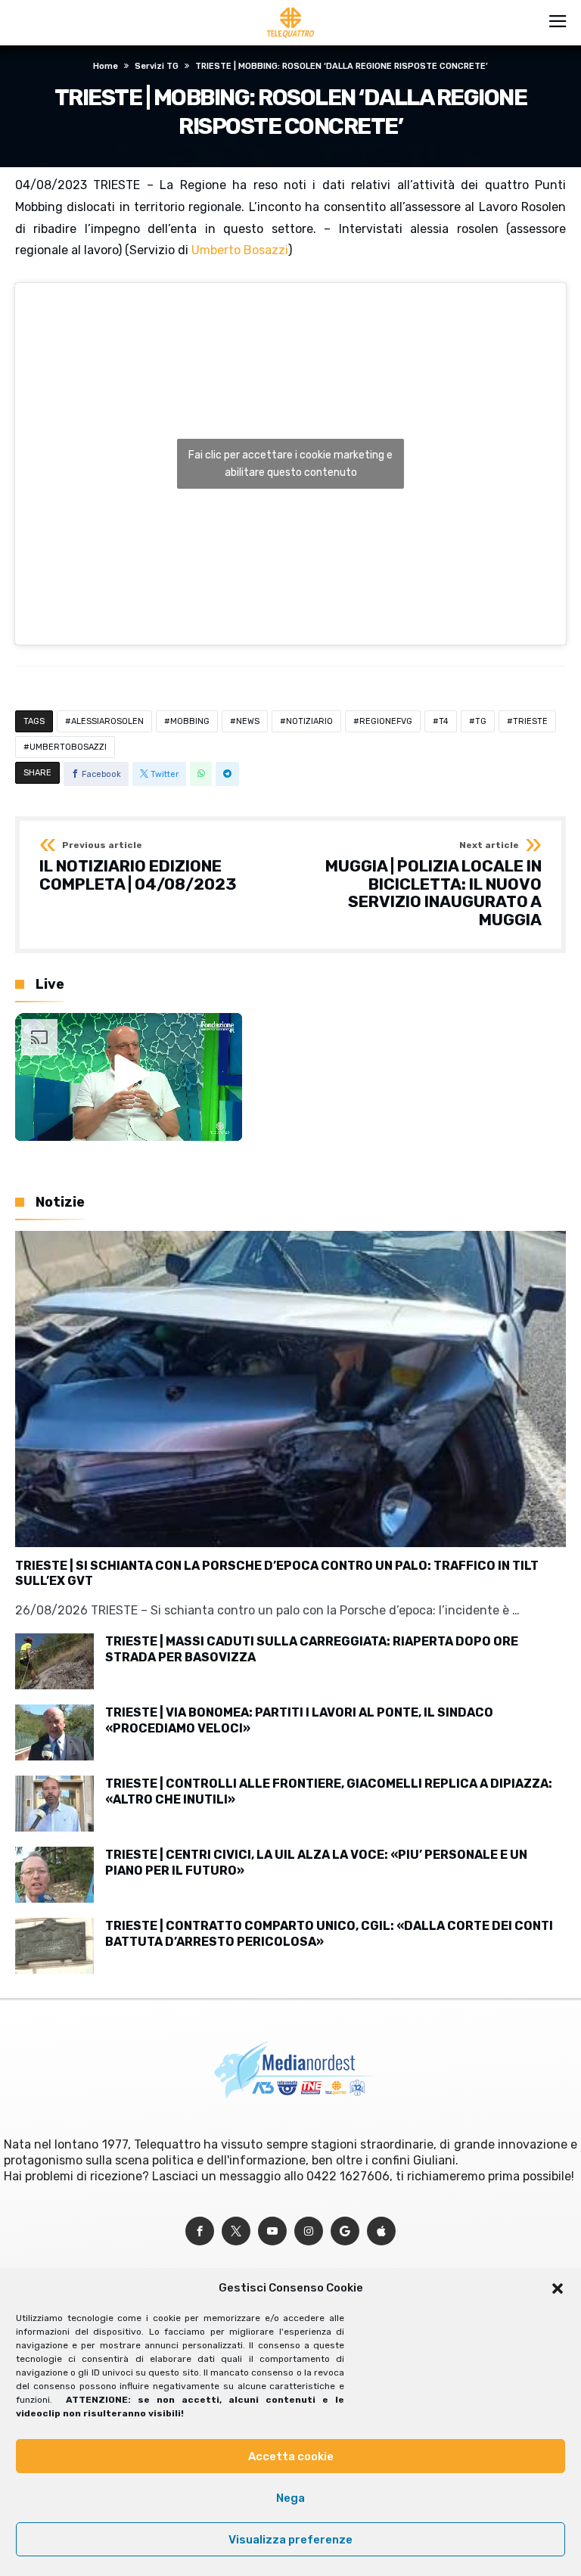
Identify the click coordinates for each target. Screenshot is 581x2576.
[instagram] (309, 2231)
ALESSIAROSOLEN (107, 721)
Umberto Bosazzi (240, 250)
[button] (558, 2289)
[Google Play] (345, 2231)
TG (481, 721)
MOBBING (190, 721)
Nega (290, 2498)
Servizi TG (157, 66)
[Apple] (381, 2231)
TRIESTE (530, 721)
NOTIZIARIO (309, 721)
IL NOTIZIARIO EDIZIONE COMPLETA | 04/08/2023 (138, 867)
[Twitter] (236, 2231)
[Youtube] (272, 2231)
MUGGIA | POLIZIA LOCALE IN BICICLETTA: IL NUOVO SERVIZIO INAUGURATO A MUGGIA (433, 885)
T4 (444, 721)
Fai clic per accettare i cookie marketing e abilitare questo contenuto (290, 464)
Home (106, 66)
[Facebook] (200, 2231)
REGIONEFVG (386, 721)
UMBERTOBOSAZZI (68, 747)
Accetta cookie (291, 2456)
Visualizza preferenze (290, 2540)
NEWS (248, 721)
